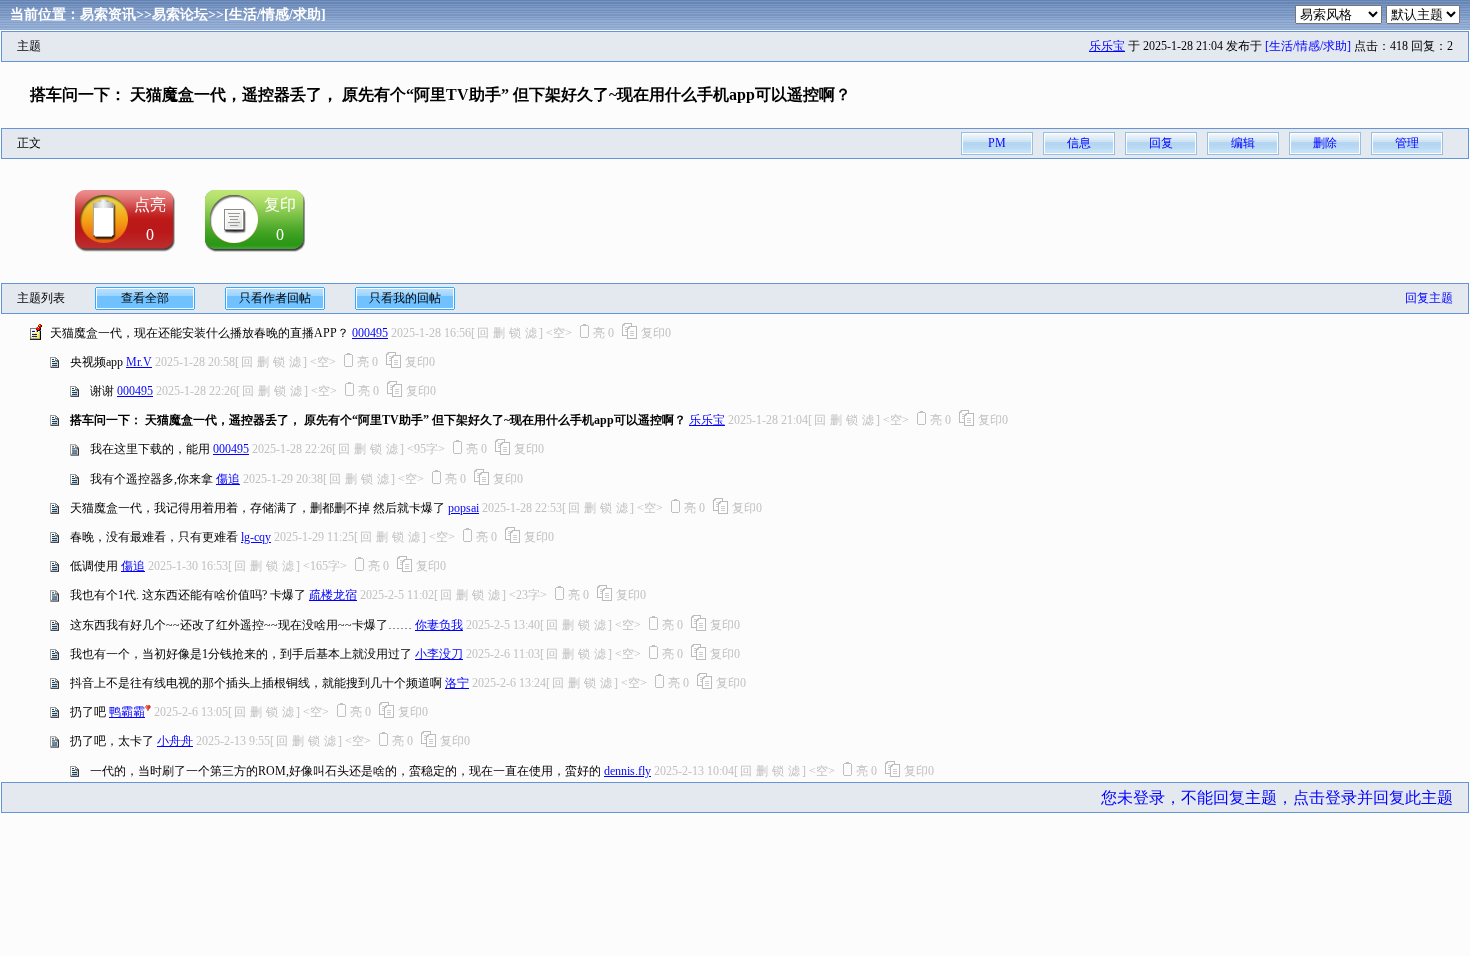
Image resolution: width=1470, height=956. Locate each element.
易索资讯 (108, 14)
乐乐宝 (1107, 46)
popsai (463, 508)
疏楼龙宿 (333, 595)
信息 (1079, 143)
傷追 (228, 479)
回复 (1161, 143)
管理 (1407, 143)
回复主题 (1429, 298)
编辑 (1243, 143)
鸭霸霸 (127, 712)
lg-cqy (256, 537)
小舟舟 (175, 741)
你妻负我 (439, 625)
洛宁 (457, 683)
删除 (1325, 143)
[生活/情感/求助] (275, 14)
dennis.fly (627, 771)
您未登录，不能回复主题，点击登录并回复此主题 (1277, 797)
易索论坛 (180, 14)
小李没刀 (439, 654)
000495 (370, 333)
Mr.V (139, 362)
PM (997, 143)
